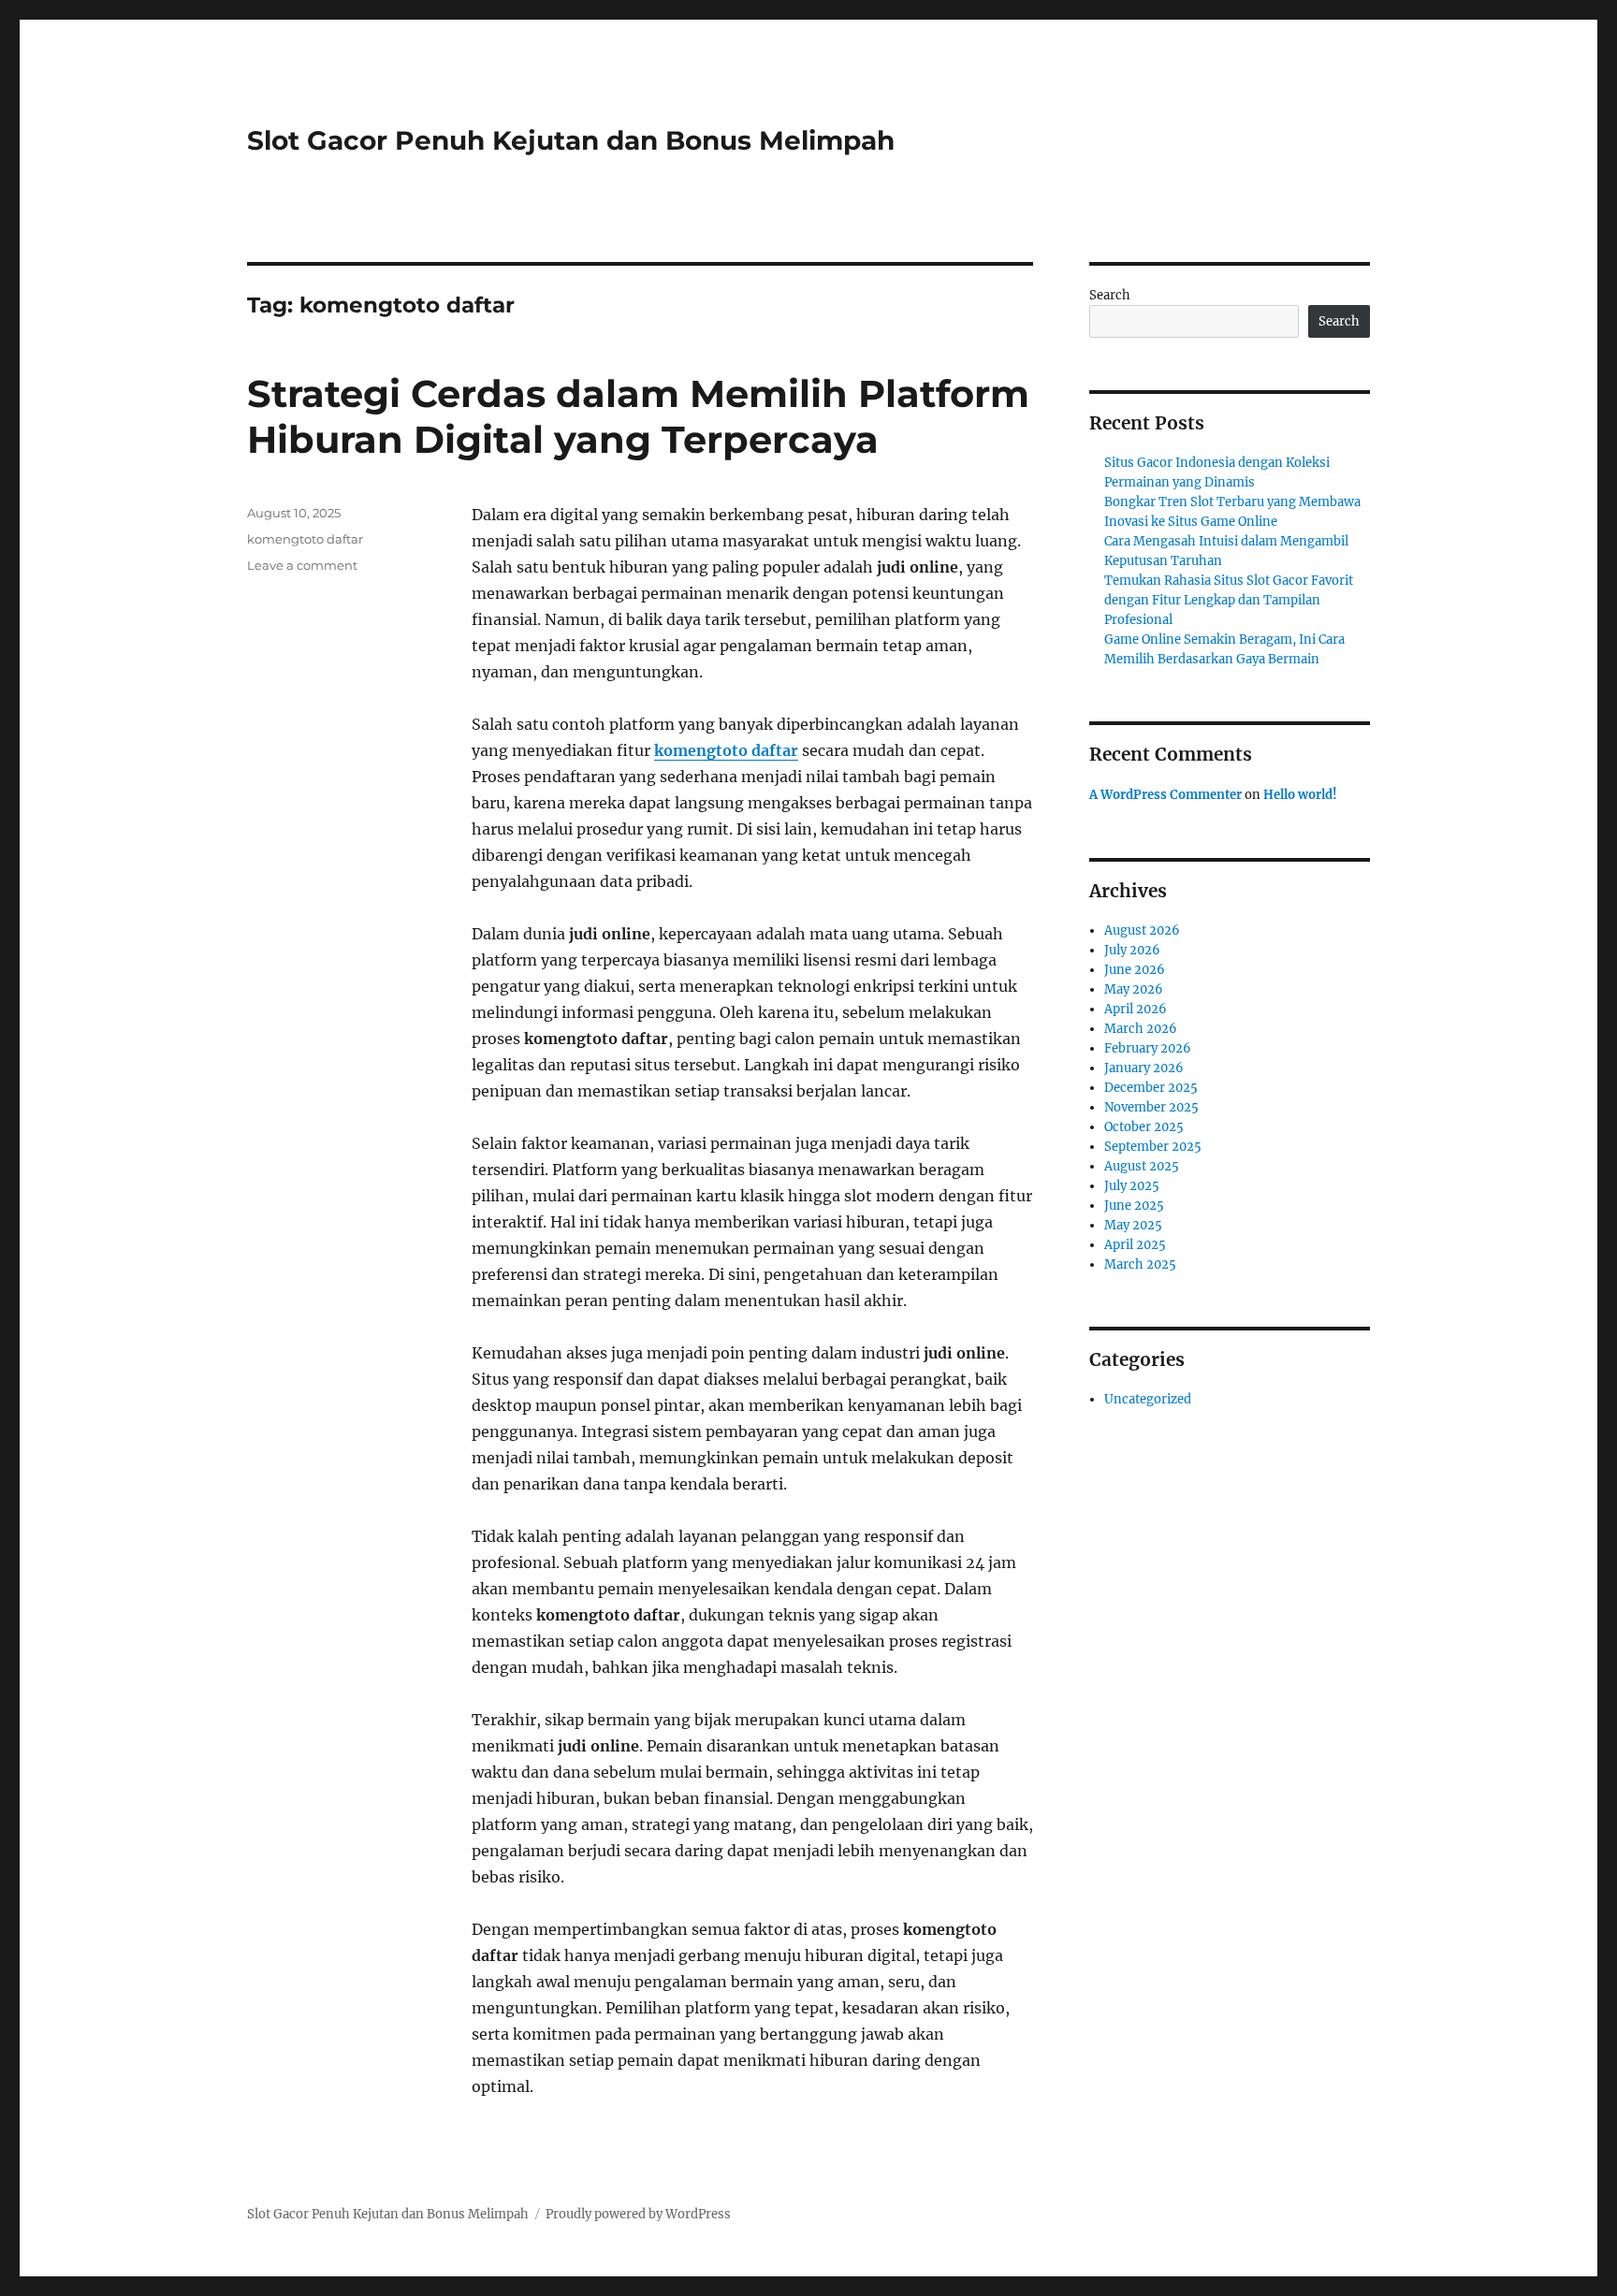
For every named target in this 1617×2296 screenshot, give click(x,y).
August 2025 (1142, 1166)
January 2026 (1144, 1068)
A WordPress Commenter (1165, 795)
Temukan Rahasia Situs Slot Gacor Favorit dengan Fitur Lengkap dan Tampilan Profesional (1229, 600)
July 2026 (1132, 950)
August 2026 (1142, 930)
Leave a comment (302, 565)
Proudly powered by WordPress (638, 2214)
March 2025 (1140, 1264)
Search (1110, 295)
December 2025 (1151, 1088)
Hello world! (1300, 795)
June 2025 (1134, 1206)
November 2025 (1151, 1107)
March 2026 (1141, 1029)
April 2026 (1136, 1009)
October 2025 (1144, 1127)
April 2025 (1135, 1245)
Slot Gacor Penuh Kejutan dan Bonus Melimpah (571, 140)
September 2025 (1153, 1147)
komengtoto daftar (726, 750)
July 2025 (1132, 1186)
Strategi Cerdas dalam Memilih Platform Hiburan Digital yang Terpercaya (638, 416)
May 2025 (1133, 1225)
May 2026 (1134, 989)
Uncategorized (1148, 1399)
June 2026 (1135, 970)
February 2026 (1148, 1048)
